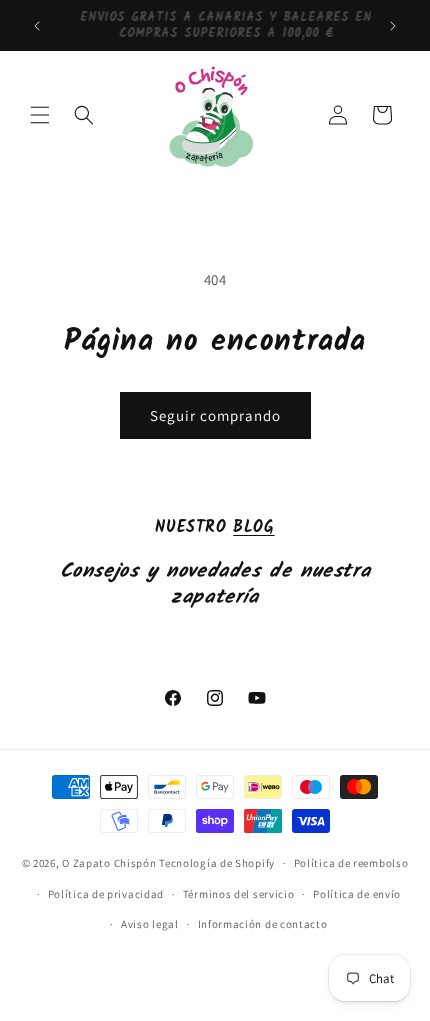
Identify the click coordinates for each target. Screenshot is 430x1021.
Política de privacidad (106, 894)
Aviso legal (150, 924)
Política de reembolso (351, 863)
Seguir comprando (215, 415)
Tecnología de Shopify (217, 863)
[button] (40, 115)
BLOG (253, 527)
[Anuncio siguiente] (393, 26)
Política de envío (357, 894)
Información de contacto (263, 924)
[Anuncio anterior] (37, 26)
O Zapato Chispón (109, 863)
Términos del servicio (239, 894)
